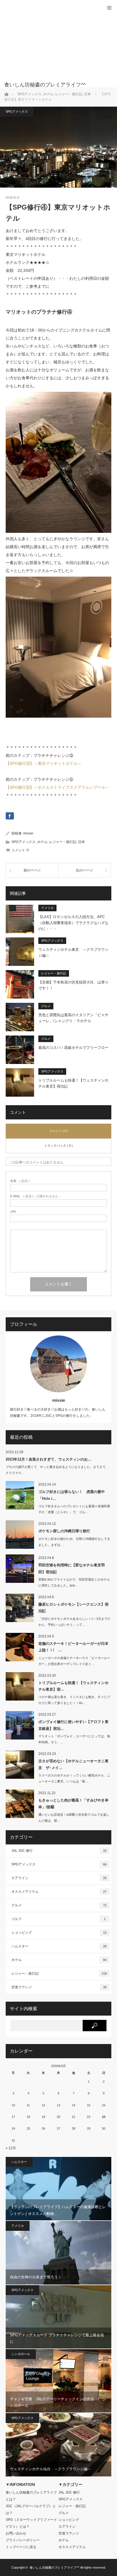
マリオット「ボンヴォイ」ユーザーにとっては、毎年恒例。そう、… (74, 1739)
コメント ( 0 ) (59, 1131)
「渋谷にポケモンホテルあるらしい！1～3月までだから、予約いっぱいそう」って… (74, 1622)
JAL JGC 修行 (59, 1851)
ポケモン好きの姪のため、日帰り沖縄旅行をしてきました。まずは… (74, 1542)
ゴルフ (58, 1919)
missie (28, 833)
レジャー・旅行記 (63, 842)
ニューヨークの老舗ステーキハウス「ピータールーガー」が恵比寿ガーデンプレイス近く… (74, 1661)
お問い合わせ (16, 2533)
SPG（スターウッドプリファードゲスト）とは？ (31, 2523)
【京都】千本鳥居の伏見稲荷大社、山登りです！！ (73, 985)
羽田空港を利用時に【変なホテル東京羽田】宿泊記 (72, 1568)
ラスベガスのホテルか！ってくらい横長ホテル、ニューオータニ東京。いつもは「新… (74, 1778)
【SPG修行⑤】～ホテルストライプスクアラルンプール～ (58, 787)
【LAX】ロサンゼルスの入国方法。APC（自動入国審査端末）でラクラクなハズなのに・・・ (73, 923)
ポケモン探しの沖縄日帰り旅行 (64, 1531)
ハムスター (59, 1946)
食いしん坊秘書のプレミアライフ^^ (54, 2567)
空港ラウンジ (59, 1987)
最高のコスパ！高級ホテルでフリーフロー (73, 1048)
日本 (82, 842)
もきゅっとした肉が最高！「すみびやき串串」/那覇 (73, 1803)
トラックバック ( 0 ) (58, 1146)
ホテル (42, 842)
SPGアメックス (17, 111)
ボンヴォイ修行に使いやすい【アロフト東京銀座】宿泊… (73, 1725)
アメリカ (47, 908)
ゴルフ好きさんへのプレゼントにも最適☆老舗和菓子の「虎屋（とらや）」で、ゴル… (74, 1509)
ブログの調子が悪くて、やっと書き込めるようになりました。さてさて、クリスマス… (57, 1470)
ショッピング (59, 1933)
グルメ (46, 1006)
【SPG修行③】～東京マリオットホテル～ (44, 763)
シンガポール (21, 2354)
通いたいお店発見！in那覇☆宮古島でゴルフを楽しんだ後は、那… (74, 1818)
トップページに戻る (21, 2547)
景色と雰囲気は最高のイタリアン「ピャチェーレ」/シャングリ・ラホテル (73, 1018)
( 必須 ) (20, 1181)
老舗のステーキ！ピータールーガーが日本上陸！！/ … (73, 1647)
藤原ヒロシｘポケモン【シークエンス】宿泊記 (73, 1608)
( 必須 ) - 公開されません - (35, 1196)
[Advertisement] (50, 44)
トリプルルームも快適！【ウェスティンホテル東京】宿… (73, 1686)
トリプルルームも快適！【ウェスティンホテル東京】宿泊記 (73, 1083)
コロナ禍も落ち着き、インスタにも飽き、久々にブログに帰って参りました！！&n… (74, 1700)
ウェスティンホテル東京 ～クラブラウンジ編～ (73, 952)
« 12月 (11, 2148)
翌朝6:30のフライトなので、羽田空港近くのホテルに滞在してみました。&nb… (74, 1582)
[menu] (109, 8)
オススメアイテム (59, 1892)
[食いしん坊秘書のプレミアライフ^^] (50, 85)
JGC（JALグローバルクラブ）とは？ (31, 2509)
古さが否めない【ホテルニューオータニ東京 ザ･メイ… (73, 1764)
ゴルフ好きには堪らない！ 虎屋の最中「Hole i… (72, 1495)
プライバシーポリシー (23, 2540)
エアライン (59, 1878)
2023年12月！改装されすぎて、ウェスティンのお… (49, 1459)
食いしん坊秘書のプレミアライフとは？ (31, 2496)
